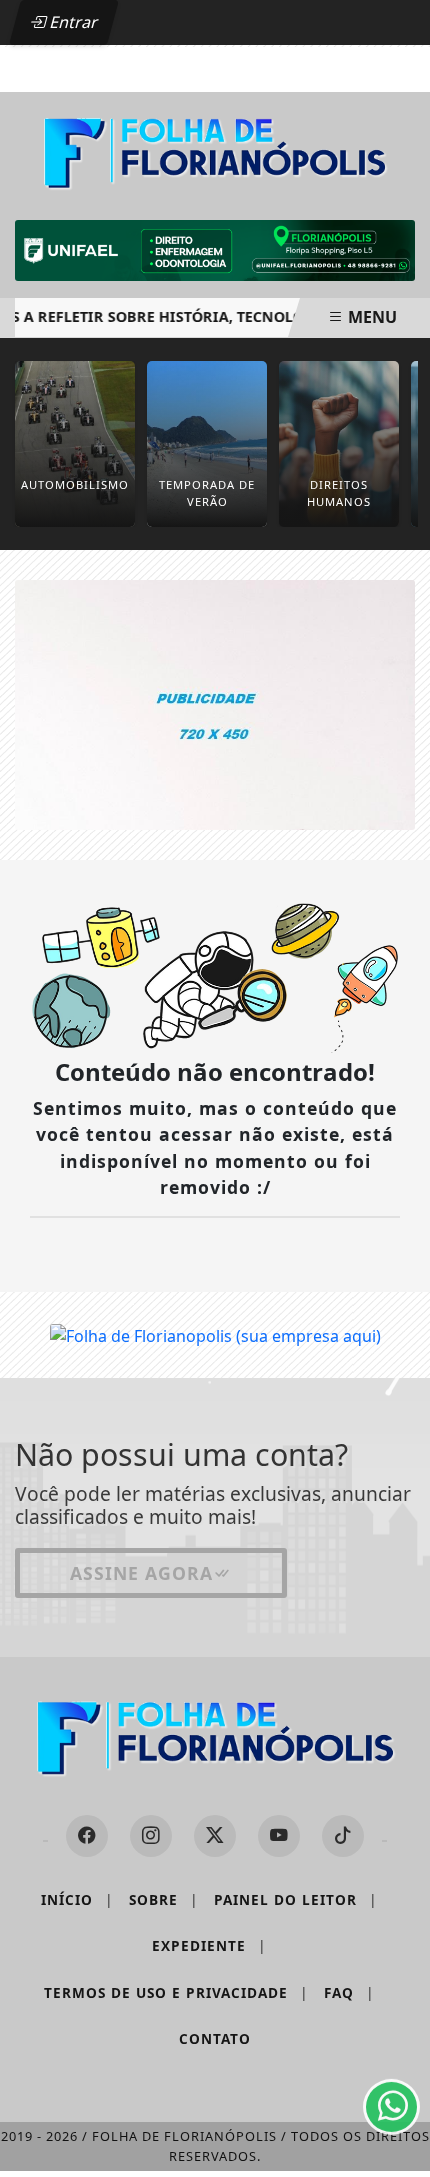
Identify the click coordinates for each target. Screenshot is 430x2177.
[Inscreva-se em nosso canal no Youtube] (279, 1836)
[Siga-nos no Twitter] (215, 1836)
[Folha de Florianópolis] (215, 151)
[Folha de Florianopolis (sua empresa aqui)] (215, 1334)
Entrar (72, 22)
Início (77, 1899)
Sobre (163, 1899)
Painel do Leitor (295, 1899)
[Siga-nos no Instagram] (151, 1836)
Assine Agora (141, 1573)
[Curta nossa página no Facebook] (87, 1836)
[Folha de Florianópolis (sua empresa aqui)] (215, 703)
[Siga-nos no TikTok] (343, 1836)
